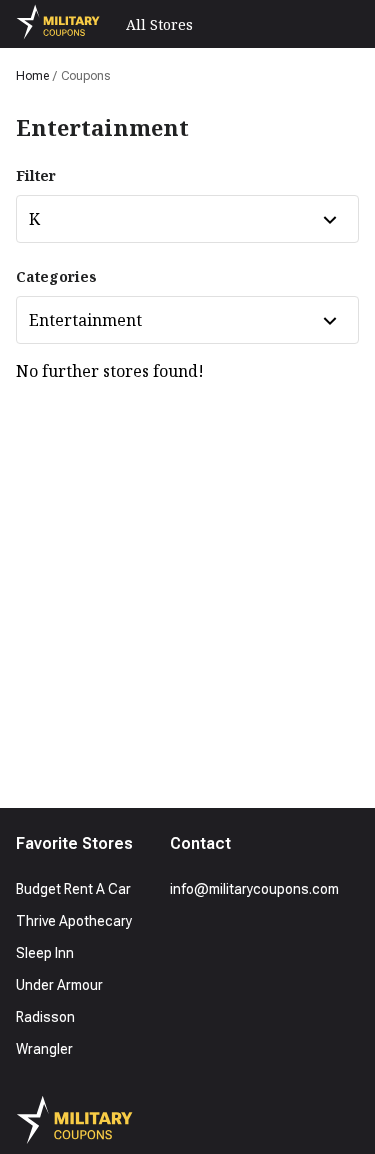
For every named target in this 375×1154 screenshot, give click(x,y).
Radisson (45, 1017)
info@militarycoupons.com (254, 889)
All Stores (159, 24)
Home (32, 76)
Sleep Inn (45, 953)
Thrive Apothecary (74, 921)
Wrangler (44, 1049)
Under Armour (59, 985)
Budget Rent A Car (73, 889)
